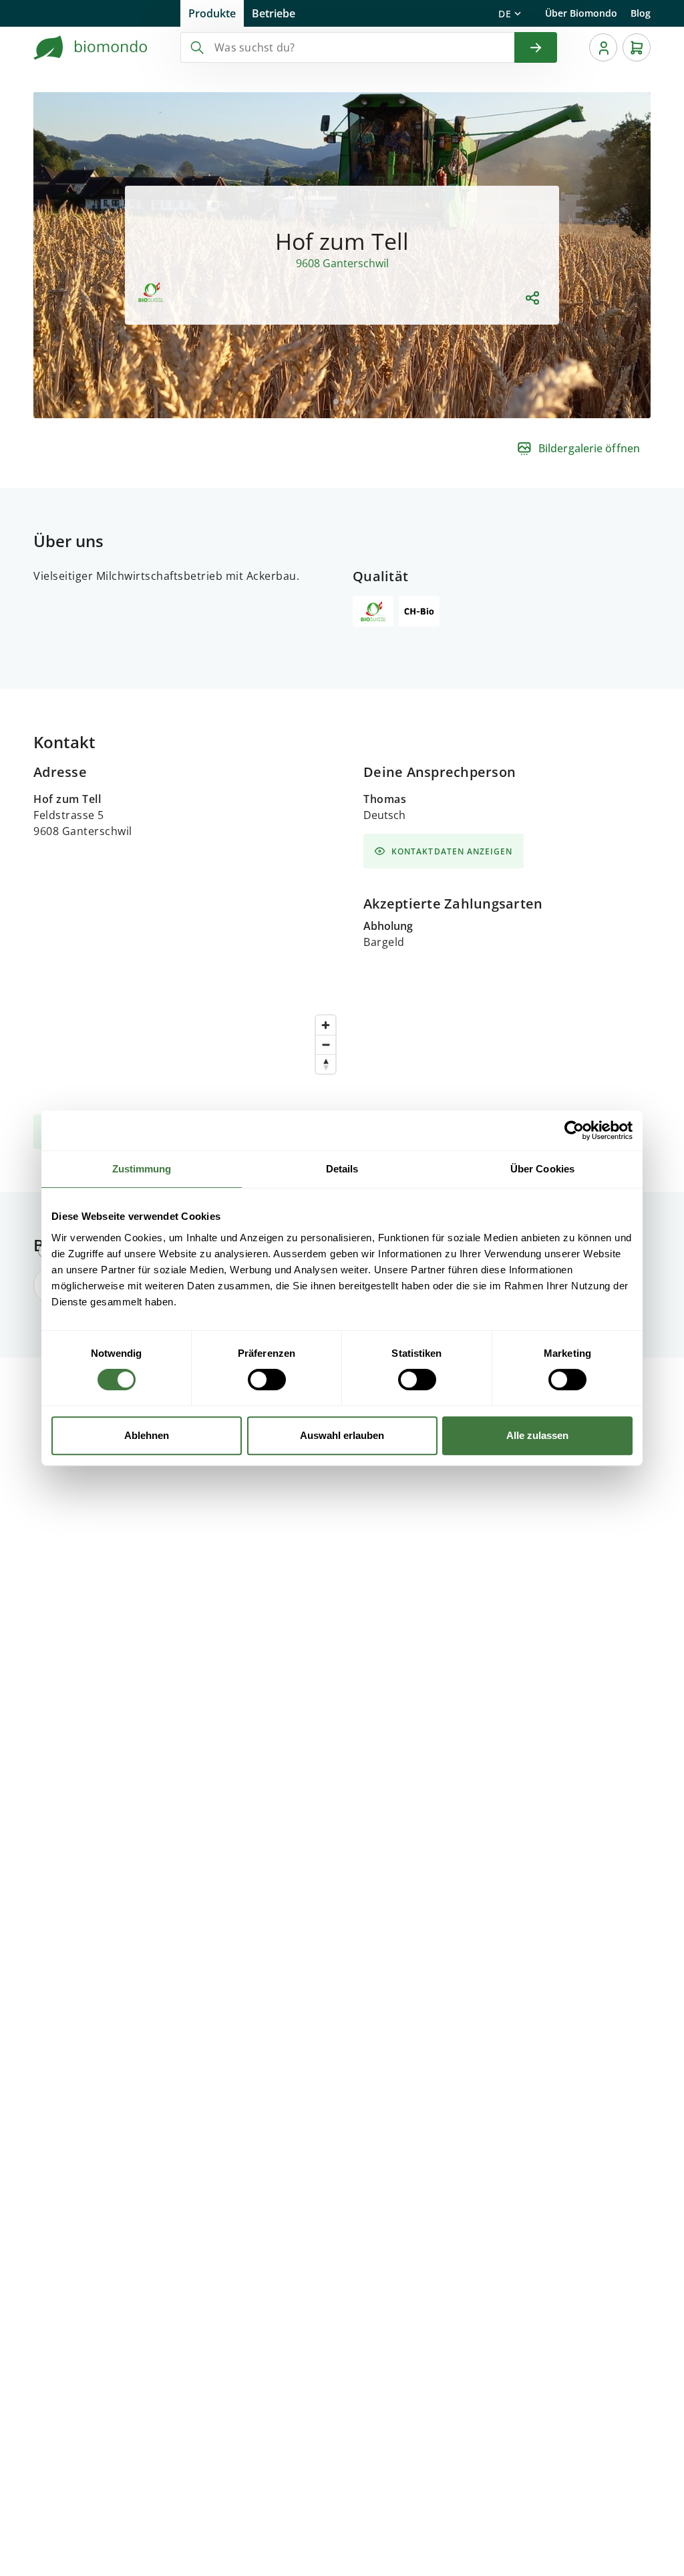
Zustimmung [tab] (142, 1169)
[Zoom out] (326, 1044)
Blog (641, 13)
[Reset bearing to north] (326, 1064)
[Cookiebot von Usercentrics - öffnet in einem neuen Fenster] (574, 1130)
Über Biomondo (581, 13)
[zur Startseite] (91, 47)
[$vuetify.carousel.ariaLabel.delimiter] (336, 401)
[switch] (267, 1380)
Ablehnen (147, 1435)
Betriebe (274, 13)
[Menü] (603, 47)
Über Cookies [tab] (542, 1169)
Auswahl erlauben (342, 1435)
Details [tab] (342, 1169)
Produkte (212, 13)
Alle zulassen (537, 1435)
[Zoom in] (326, 1025)
